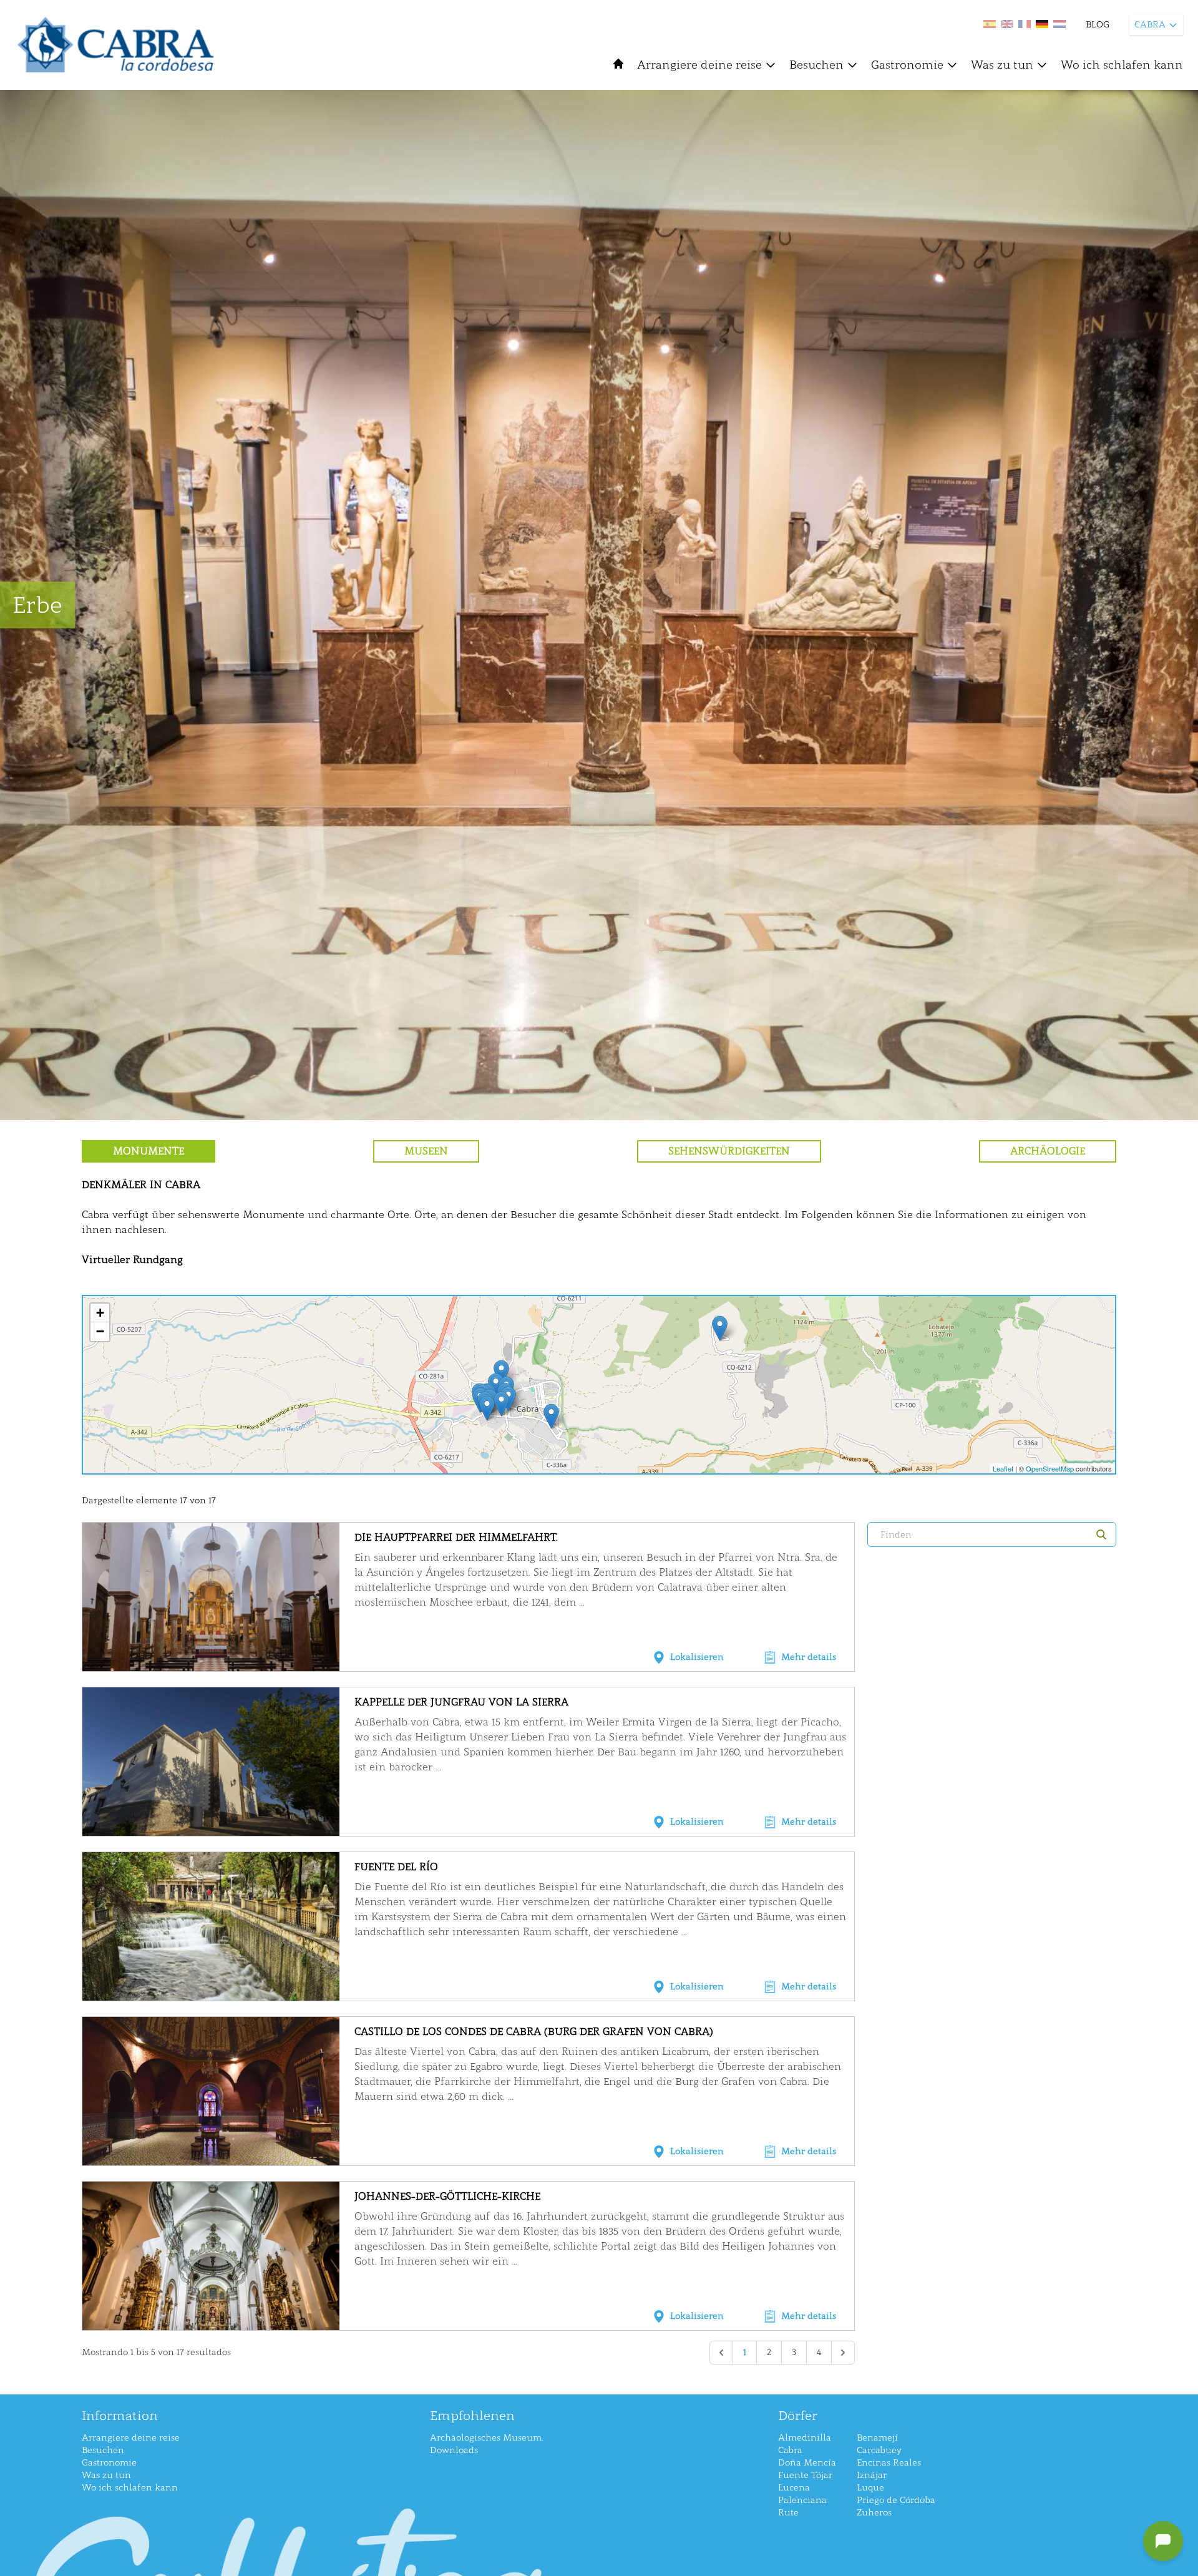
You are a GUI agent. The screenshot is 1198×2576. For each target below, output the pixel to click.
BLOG (1098, 25)
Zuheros (874, 2513)
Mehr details (809, 1657)
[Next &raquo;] (843, 2353)
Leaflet (1003, 1468)
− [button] (100, 1331)
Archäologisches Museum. (486, 2438)
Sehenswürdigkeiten (729, 1151)
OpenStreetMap (1050, 1468)
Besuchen (816, 65)
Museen (426, 1151)
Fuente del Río (396, 1867)
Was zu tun (1002, 65)
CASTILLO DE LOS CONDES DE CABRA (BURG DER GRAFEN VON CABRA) (534, 2032)
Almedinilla (805, 2438)
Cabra (790, 2450)
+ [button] (100, 1313)
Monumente (149, 1151)
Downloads (454, 2450)
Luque (870, 2488)
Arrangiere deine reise (699, 65)
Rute (788, 2513)
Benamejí (877, 2438)
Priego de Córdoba (896, 2500)
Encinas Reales (889, 2463)
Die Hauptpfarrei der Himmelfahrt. (456, 1537)
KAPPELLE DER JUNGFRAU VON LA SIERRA (461, 1702)
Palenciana (802, 2500)
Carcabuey (879, 2450)
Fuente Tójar (805, 2475)
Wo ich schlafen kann (1122, 65)
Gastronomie (907, 65)
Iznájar (872, 2475)
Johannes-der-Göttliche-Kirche (447, 2196)
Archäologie (1048, 1151)
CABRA (1150, 25)
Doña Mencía (807, 2463)
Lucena (794, 2488)
